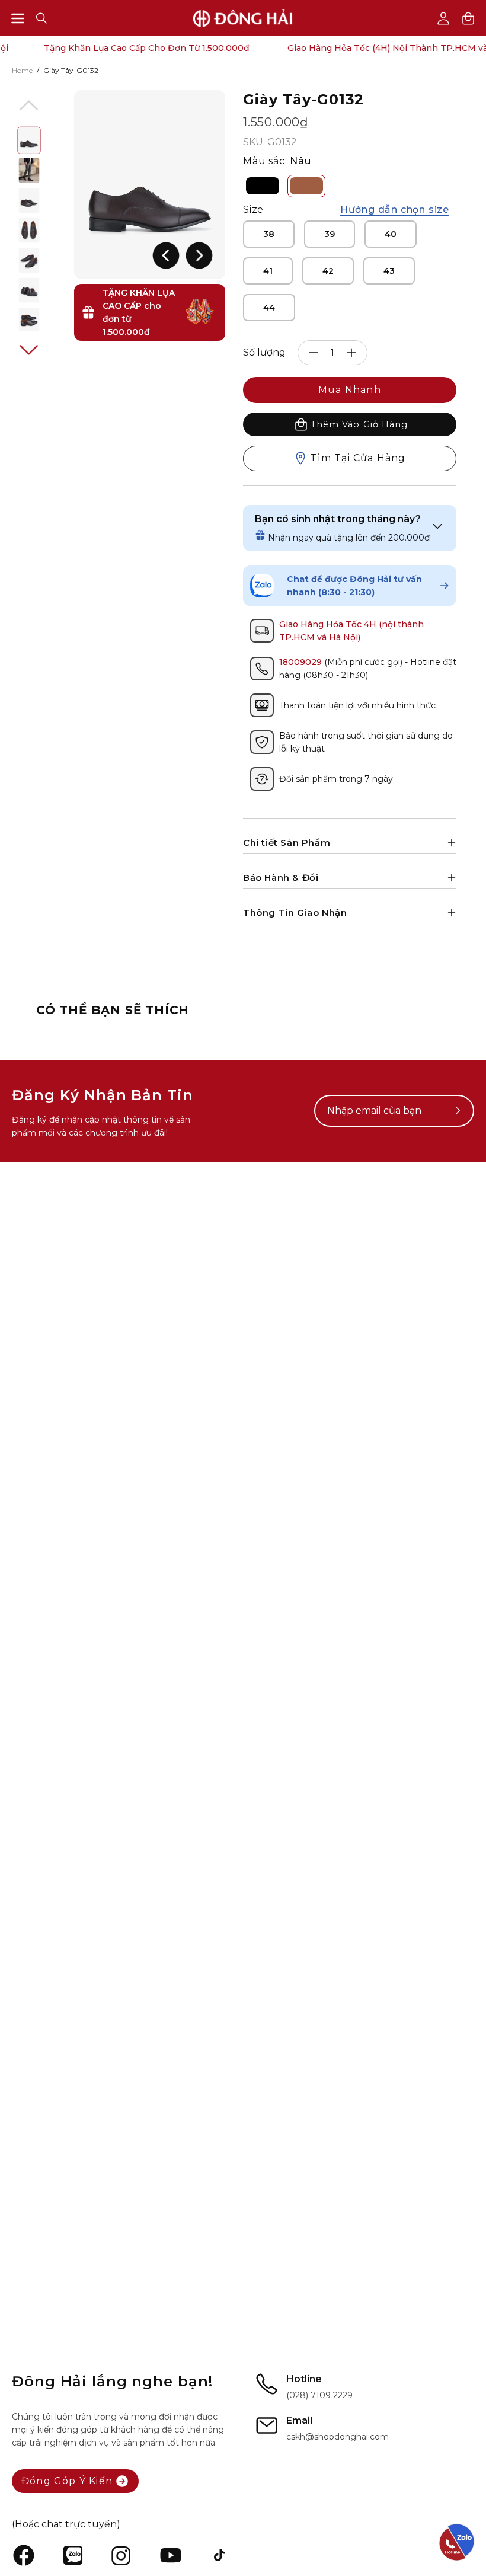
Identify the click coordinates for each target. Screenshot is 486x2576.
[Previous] (166, 255)
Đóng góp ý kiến (67, 2481)
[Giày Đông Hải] (243, 18)
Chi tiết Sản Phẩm (287, 843)
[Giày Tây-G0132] (29, 140)
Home (22, 70)
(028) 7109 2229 (319, 2395)
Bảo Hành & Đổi (281, 878)
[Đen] (263, 186)
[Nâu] (306, 186)
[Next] (199, 255)
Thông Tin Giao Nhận (295, 913)
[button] (41, 18)
